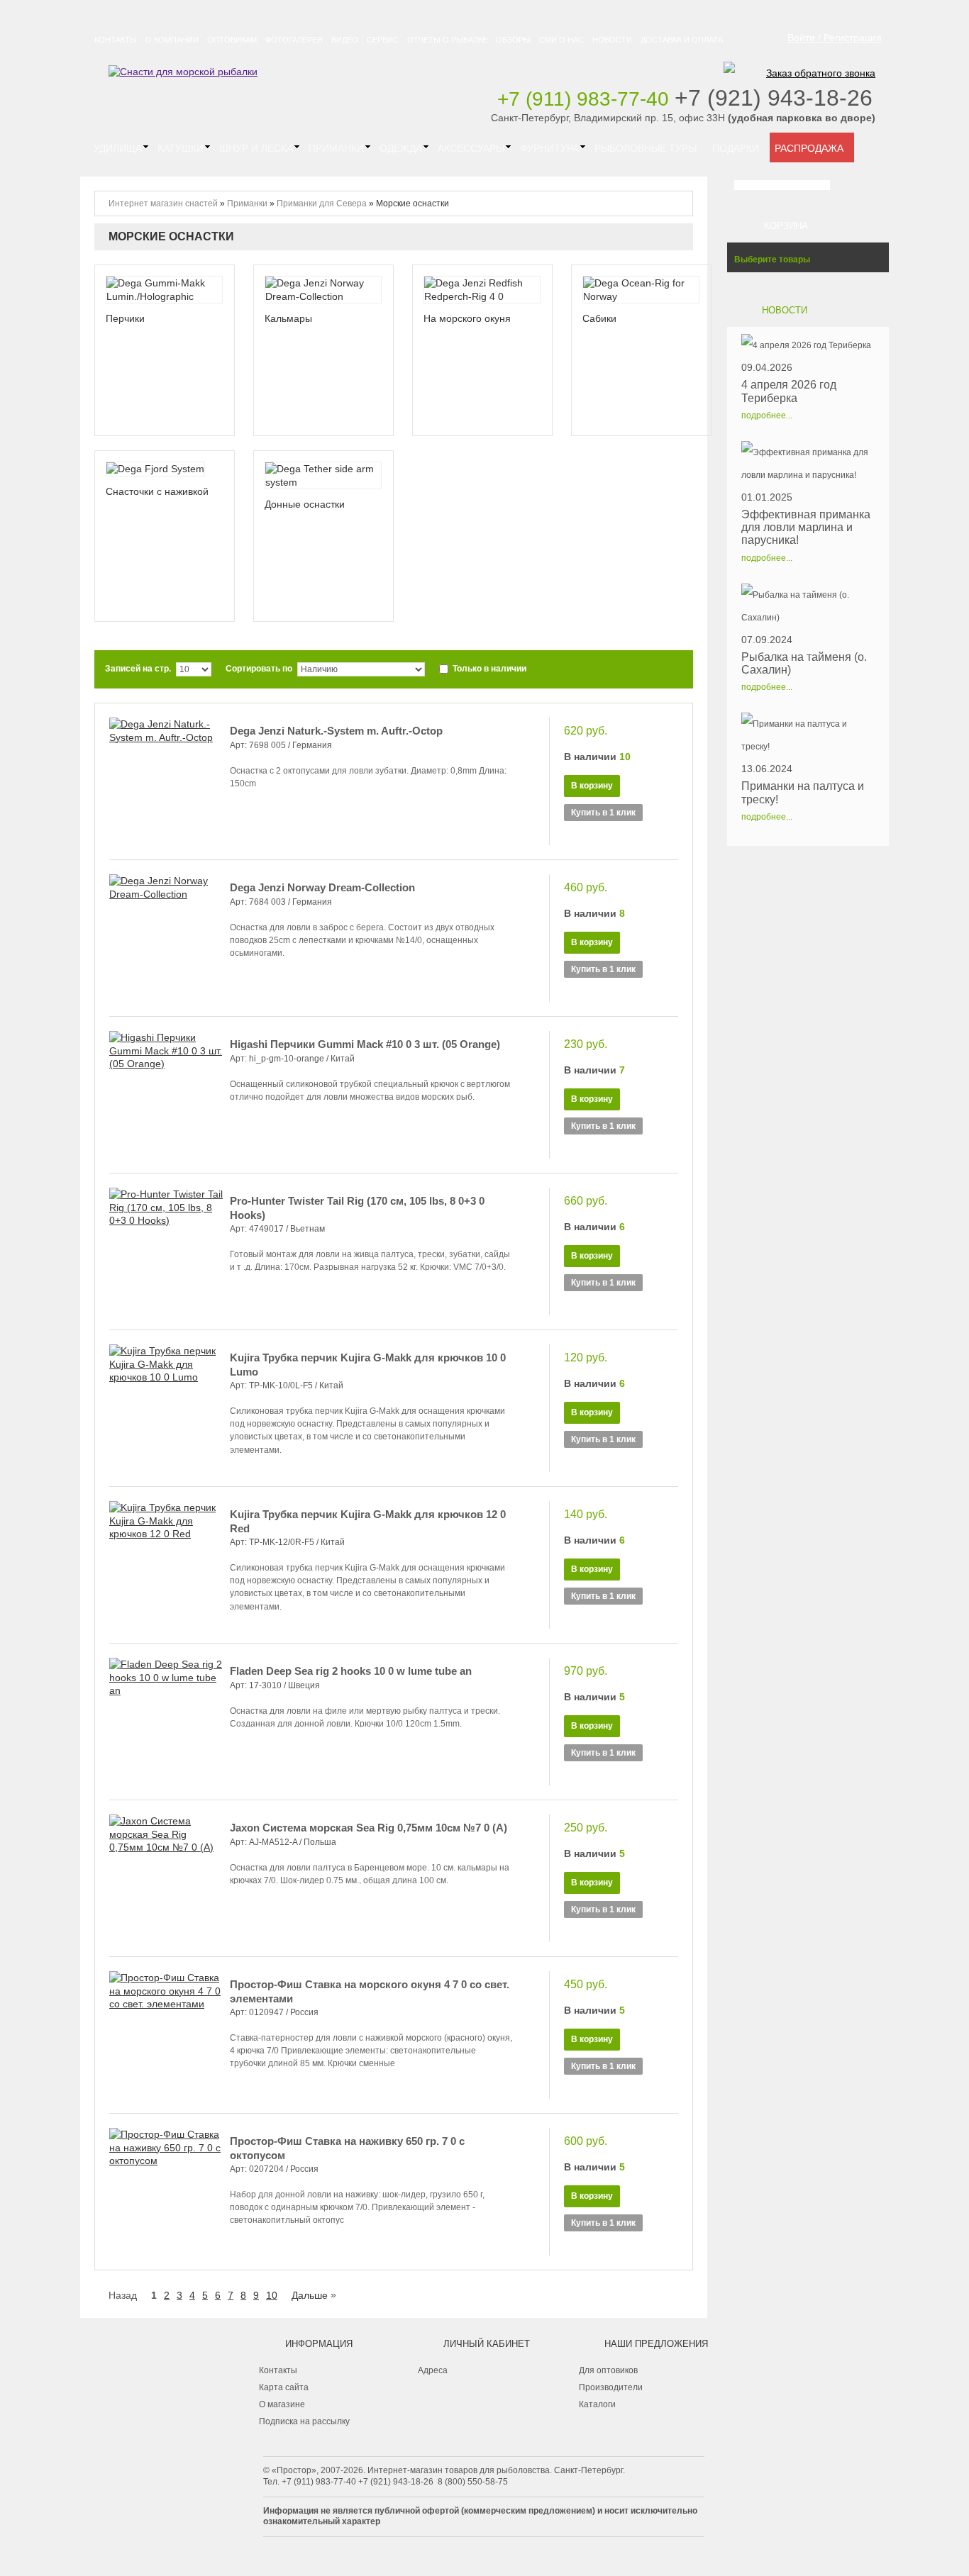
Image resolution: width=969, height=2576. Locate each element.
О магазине (282, 2404)
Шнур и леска (256, 148)
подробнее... (767, 416)
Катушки (181, 148)
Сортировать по (259, 669)
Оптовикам (232, 40)
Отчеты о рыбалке (447, 40)
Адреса (433, 2370)
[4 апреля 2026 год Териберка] (808, 345)
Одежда (401, 148)
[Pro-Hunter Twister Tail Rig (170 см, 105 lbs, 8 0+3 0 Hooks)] (166, 1251)
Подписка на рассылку (304, 2421)
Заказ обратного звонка (821, 73)
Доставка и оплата (682, 40)
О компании (172, 40)
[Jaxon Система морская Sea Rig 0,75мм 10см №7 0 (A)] (166, 1878)
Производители (611, 2387)
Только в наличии (488, 669)
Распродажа (809, 148)
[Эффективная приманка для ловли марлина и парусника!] (808, 464)
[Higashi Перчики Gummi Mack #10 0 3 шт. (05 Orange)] (166, 1095)
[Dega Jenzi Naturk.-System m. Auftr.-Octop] (166, 781)
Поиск (855, 185)
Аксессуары (471, 148)
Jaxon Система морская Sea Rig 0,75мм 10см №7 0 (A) (369, 1828)
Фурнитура (549, 148)
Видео (345, 40)
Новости (612, 40)
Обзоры (513, 40)
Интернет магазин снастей (163, 203)
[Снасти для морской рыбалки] (183, 72)
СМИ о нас (561, 40)
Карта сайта (284, 2387)
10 (272, 2295)
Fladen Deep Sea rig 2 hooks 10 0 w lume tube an (351, 1671)
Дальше (310, 2295)
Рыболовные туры (646, 148)
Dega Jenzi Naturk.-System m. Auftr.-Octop (336, 731)
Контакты (116, 40)
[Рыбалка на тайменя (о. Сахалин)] (808, 606)
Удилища (118, 148)
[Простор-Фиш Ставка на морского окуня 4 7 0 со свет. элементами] (166, 2035)
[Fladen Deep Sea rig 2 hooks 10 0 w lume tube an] (166, 1722)
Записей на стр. (138, 669)
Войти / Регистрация (835, 38)
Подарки (736, 148)
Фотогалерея (294, 40)
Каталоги (597, 2404)
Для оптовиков (608, 2370)
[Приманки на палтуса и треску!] (808, 735)
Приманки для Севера (322, 203)
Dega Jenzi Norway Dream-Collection (322, 887)
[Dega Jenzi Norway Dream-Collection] (166, 938)
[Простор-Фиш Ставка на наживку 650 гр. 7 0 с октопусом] (166, 2192)
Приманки (336, 148)
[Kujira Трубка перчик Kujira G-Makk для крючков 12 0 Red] (166, 1565)
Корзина (786, 226)
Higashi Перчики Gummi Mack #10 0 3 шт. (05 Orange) (365, 1044)
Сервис (383, 40)
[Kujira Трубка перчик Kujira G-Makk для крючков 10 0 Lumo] (166, 1408)
